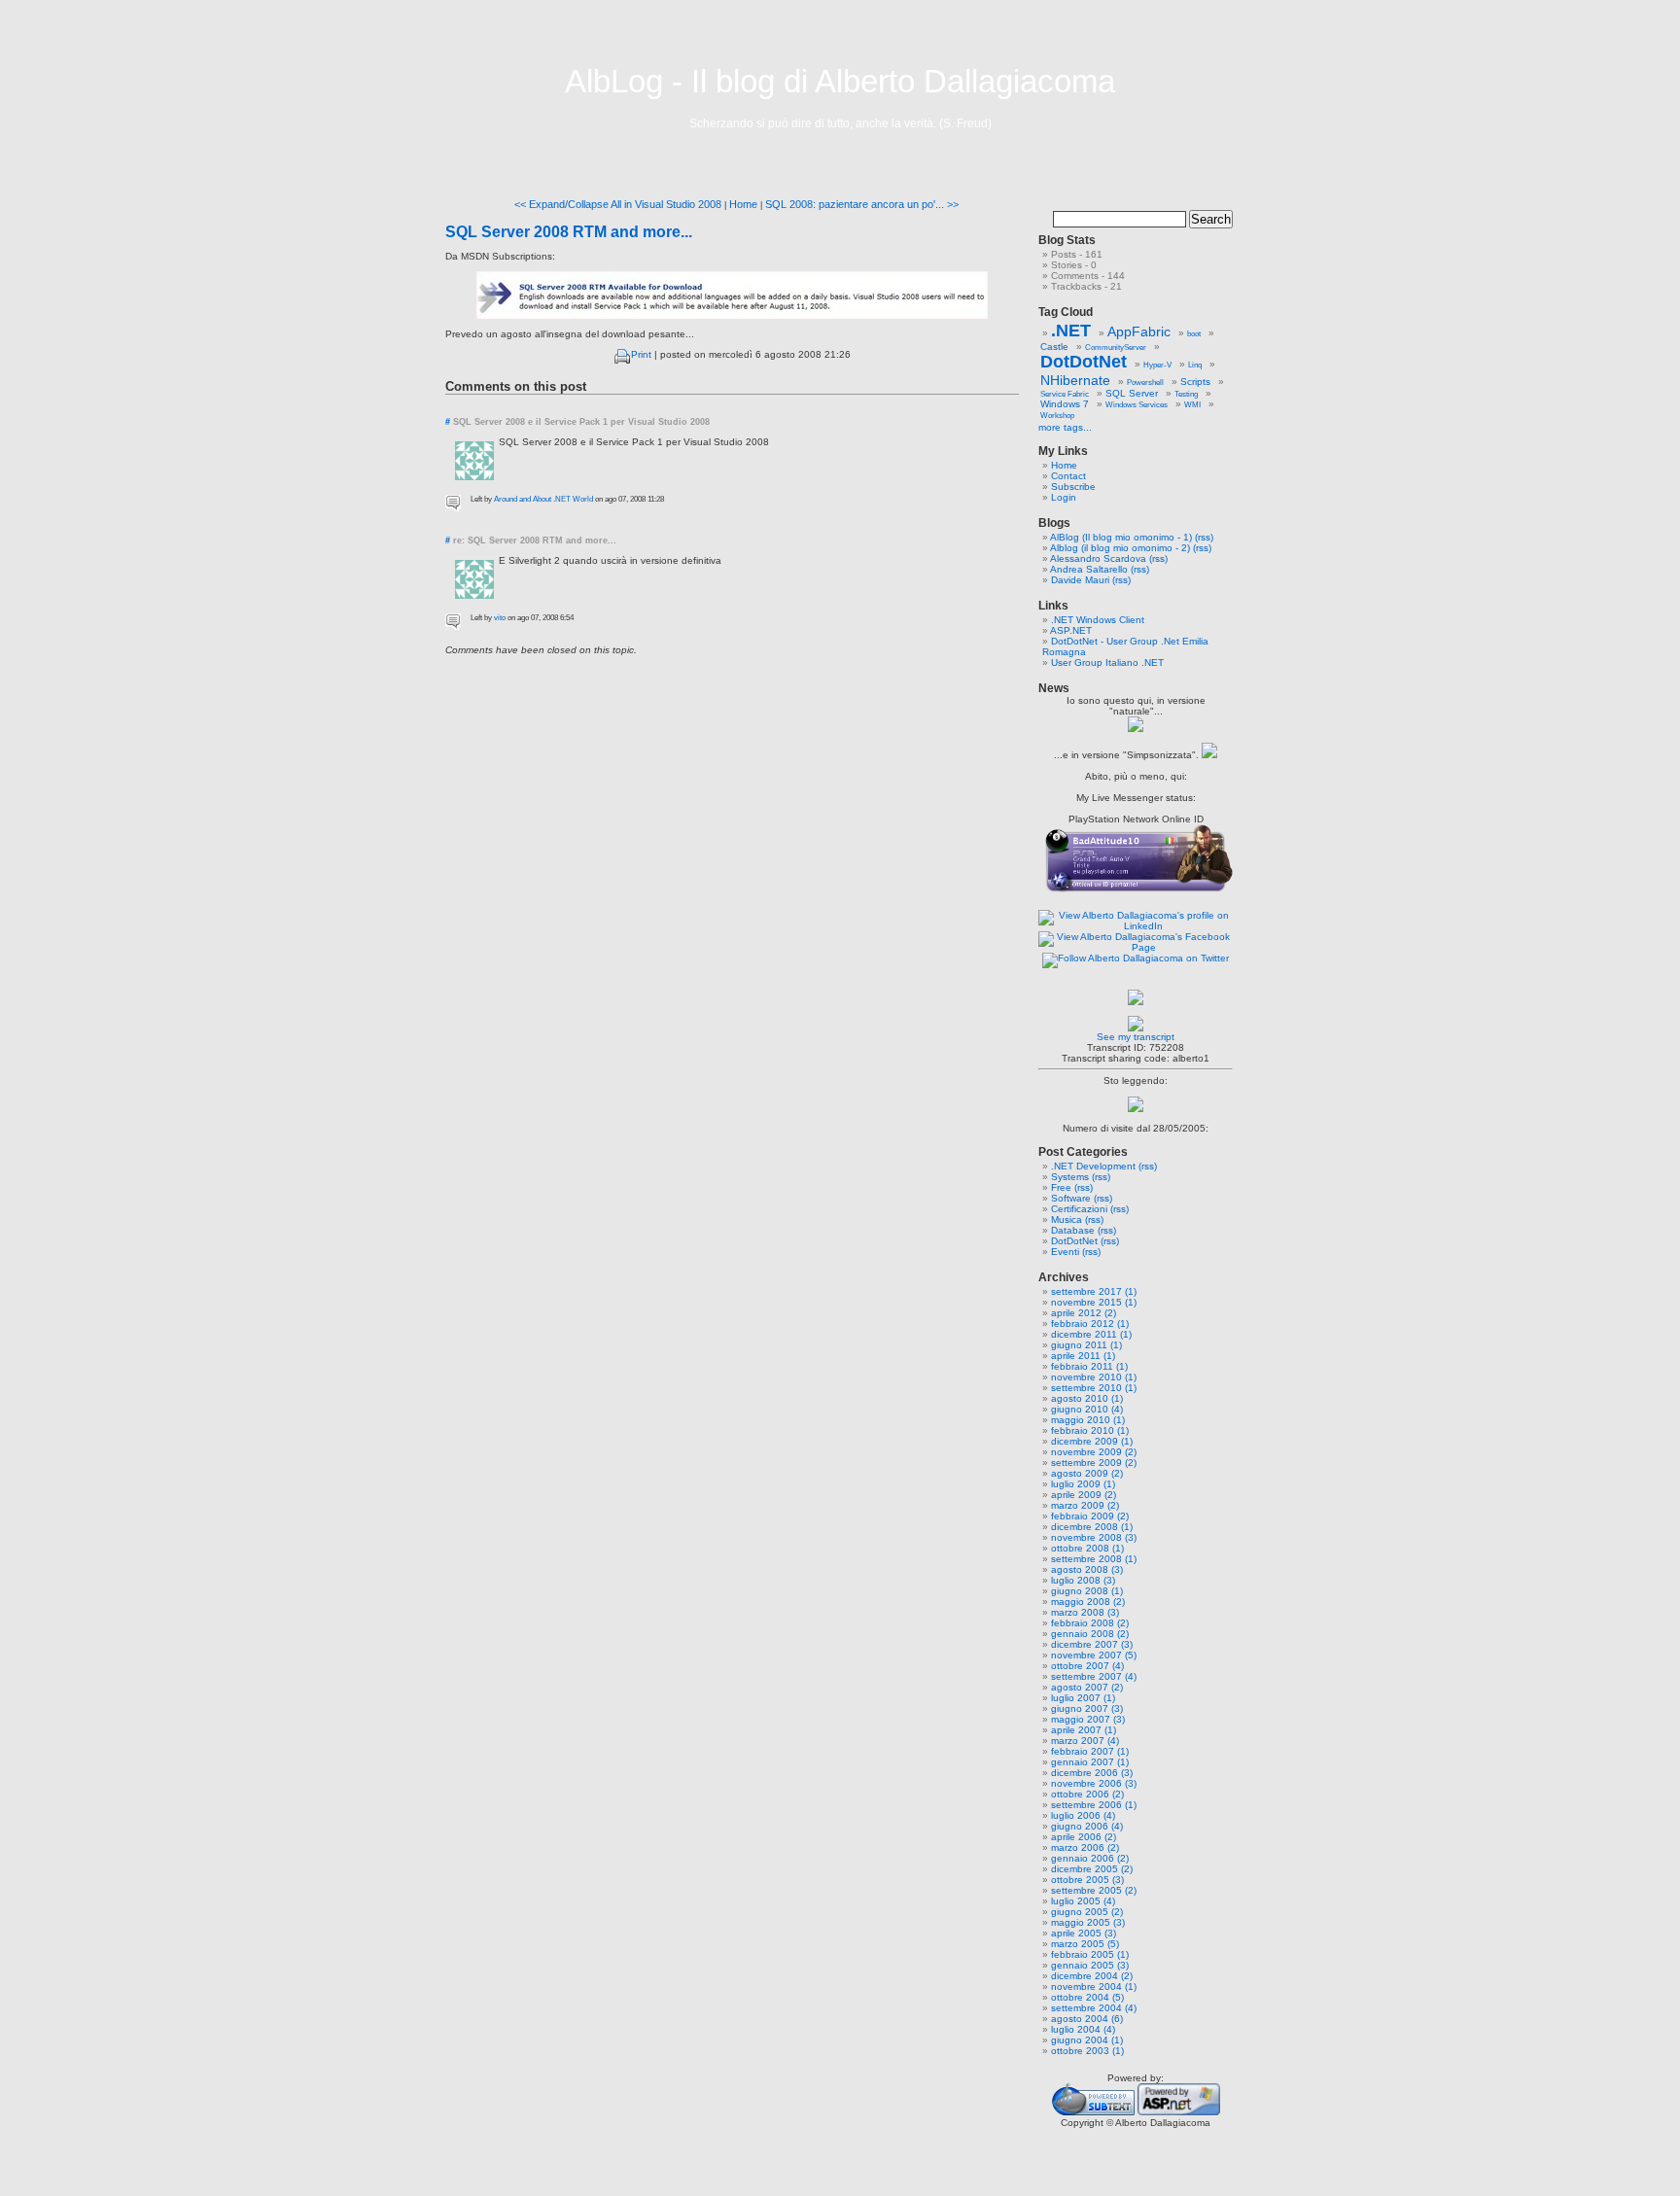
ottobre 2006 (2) (1087, 1794)
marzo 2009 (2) (1085, 1505)
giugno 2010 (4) (1087, 1409)
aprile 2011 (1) (1083, 1356)
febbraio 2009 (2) (1090, 1516)
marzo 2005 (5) (1085, 1944)
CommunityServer (1116, 348)
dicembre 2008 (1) (1092, 1527)
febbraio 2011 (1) (1089, 1366)
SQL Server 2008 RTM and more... (569, 232)
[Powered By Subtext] (1093, 2112)
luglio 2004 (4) (1083, 2029)
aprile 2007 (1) (1084, 1730)
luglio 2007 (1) (1083, 1698)
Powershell (1145, 383)
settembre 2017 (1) (1094, 1291)
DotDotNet (1084, 362)
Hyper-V (1157, 365)
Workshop (1057, 416)
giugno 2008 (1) (1087, 1591)
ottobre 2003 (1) (1087, 2051)
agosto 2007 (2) (1087, 1687)
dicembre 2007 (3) (1092, 1644)
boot (1194, 334)
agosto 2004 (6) (1087, 2019)
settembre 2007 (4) (1094, 1676)
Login (1064, 497)
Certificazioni (1079, 1209)
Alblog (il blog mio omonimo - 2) (1120, 548)
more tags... (1065, 427)
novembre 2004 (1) (1094, 1987)
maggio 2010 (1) (1088, 1420)
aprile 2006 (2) (1084, 1837)
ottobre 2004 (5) (1087, 1997)
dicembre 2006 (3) (1092, 1773)
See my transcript (1136, 1037)
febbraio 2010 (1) (1090, 1430)
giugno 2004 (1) (1087, 2040)
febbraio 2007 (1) (1090, 1751)
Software (1071, 1198)
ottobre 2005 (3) (1087, 1880)
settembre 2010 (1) (1094, 1388)
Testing (1186, 394)
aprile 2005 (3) (1084, 1933)
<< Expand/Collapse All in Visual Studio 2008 (618, 204)
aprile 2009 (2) (1084, 1495)
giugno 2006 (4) (1087, 1826)
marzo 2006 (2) (1085, 1847)
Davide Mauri (1080, 580)
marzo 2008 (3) (1085, 1612)
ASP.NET (1071, 630)
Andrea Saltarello (1089, 569)
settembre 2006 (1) (1094, 1805)
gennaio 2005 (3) (1090, 1965)
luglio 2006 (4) (1083, 1815)
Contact (1068, 476)
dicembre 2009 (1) (1092, 1441)
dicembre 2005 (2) (1092, 1869)
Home (743, 204)
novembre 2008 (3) (1094, 1537)
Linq (1195, 365)
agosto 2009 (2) (1087, 1473)
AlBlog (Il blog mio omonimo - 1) (1121, 537)
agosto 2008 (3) (1087, 1569)
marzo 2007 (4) (1085, 1741)
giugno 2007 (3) (1087, 1708)
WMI (1192, 405)
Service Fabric (1065, 394)
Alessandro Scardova (1098, 558)
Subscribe (1073, 487)
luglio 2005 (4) (1083, 1901)
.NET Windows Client (1098, 620)
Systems (1070, 1177)
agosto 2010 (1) (1087, 1398)
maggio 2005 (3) (1088, 1922)
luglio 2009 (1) (1083, 1484)
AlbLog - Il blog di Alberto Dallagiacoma (840, 81)
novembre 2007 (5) (1094, 1655)
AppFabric (1139, 331)
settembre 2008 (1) (1094, 1559)
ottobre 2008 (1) (1087, 1548)
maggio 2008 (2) (1088, 1602)
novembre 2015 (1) (1094, 1302)
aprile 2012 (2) (1084, 1313)
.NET (1071, 331)
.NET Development (1093, 1166)
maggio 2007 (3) (1088, 1719)
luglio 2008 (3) (1083, 1580)
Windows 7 (1065, 404)
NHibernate (1075, 380)
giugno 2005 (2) (1087, 1912)
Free (1061, 1187)
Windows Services (1137, 405)
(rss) (1204, 537)
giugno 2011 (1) (1086, 1345)
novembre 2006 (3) (1094, 1783)
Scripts (1195, 382)
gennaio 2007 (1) (1090, 1762)
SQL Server (1132, 393)
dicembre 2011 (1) (1091, 1334)
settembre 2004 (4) (1094, 2008)
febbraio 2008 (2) (1090, 1623)
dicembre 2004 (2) (1092, 1976)
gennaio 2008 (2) (1090, 1634)
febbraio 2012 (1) (1090, 1324)
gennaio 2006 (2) (1090, 1858)
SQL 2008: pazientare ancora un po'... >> (862, 204)
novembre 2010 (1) (1094, 1377)
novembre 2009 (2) (1094, 1452)
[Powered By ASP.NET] (1179, 2112)
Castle (1054, 347)
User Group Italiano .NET (1107, 662)
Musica (1067, 1220)
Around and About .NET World (543, 499)
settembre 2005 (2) (1094, 1890)
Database (1073, 1230)
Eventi (1065, 1252)
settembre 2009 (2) (1094, 1463)
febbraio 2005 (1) (1090, 1954)
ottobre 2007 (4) (1087, 1666)
